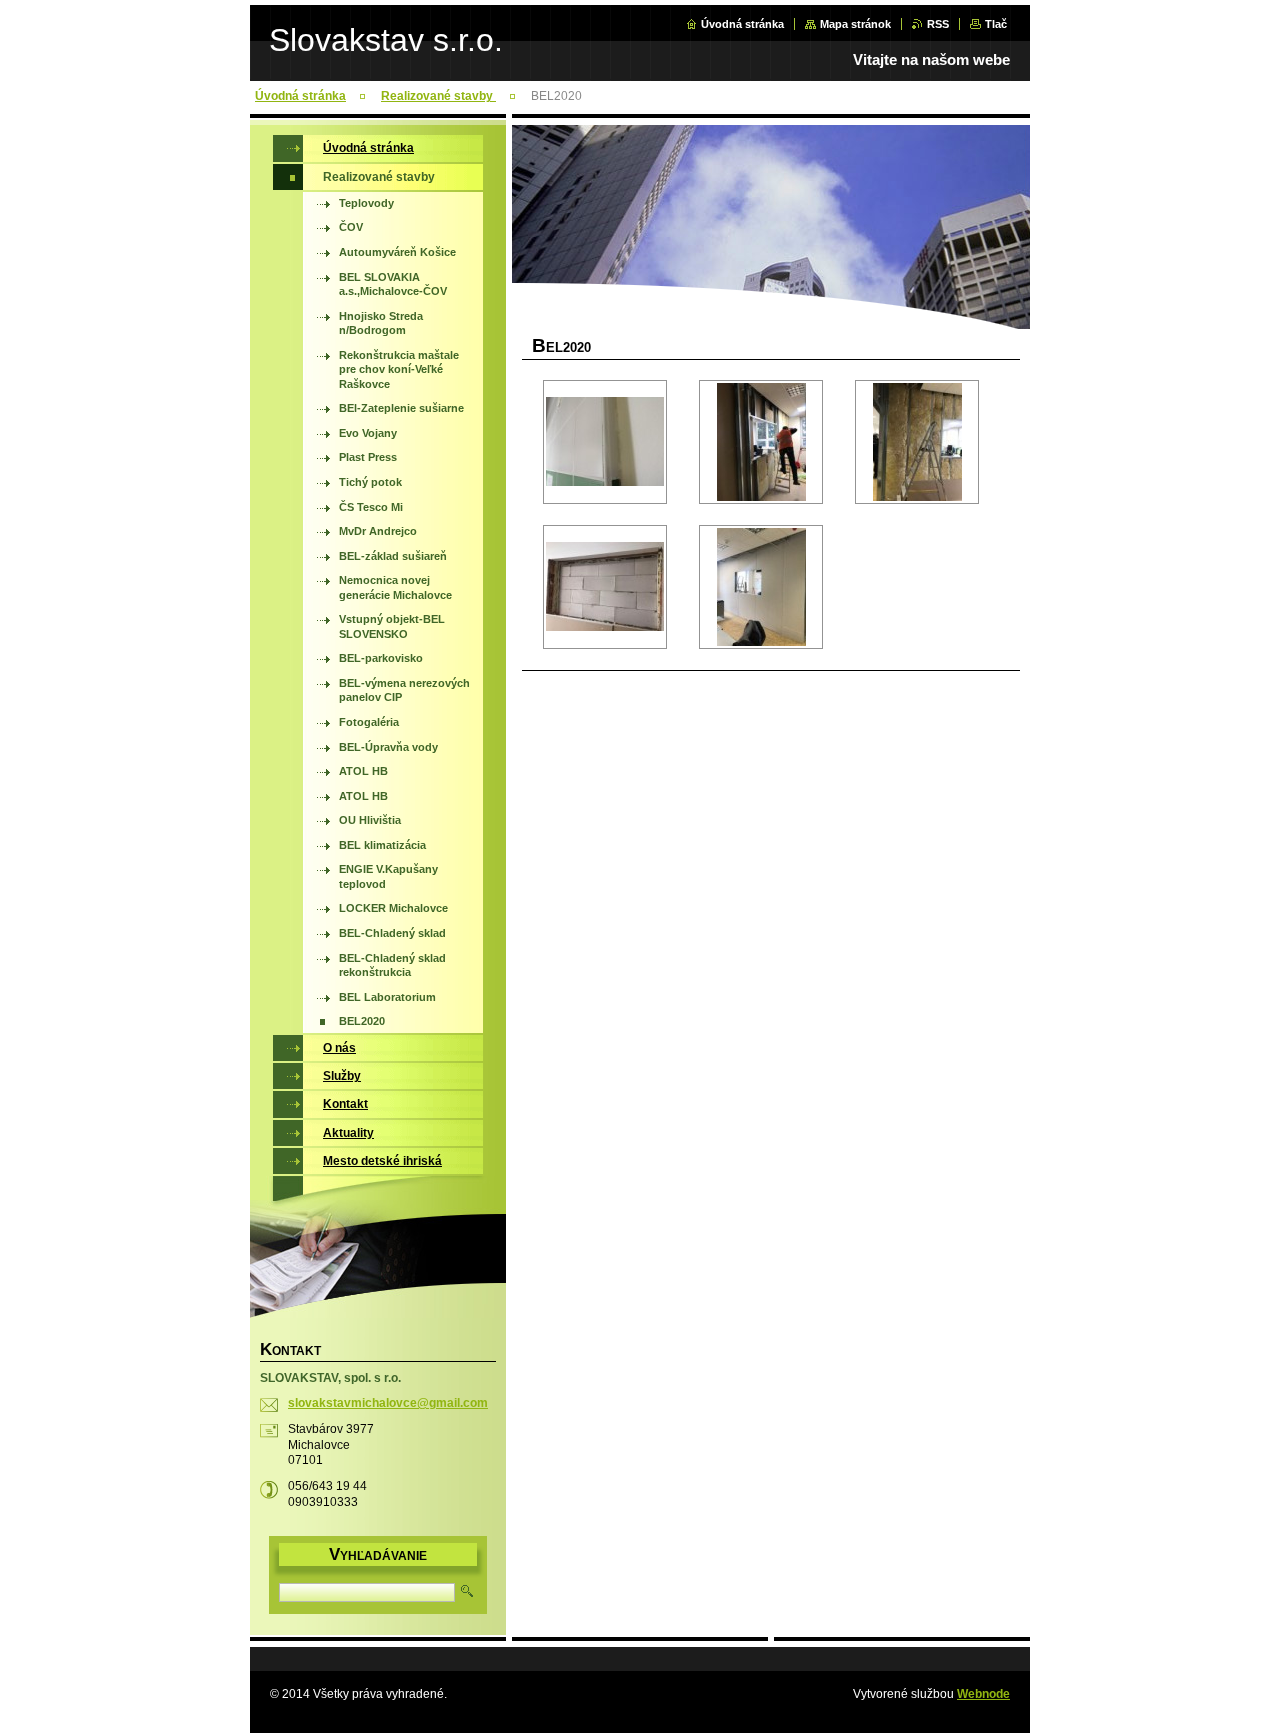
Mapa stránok (855, 24)
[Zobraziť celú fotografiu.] (605, 442)
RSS (938, 24)
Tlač (996, 24)
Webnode (983, 1694)
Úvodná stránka (742, 24)
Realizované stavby (438, 96)
